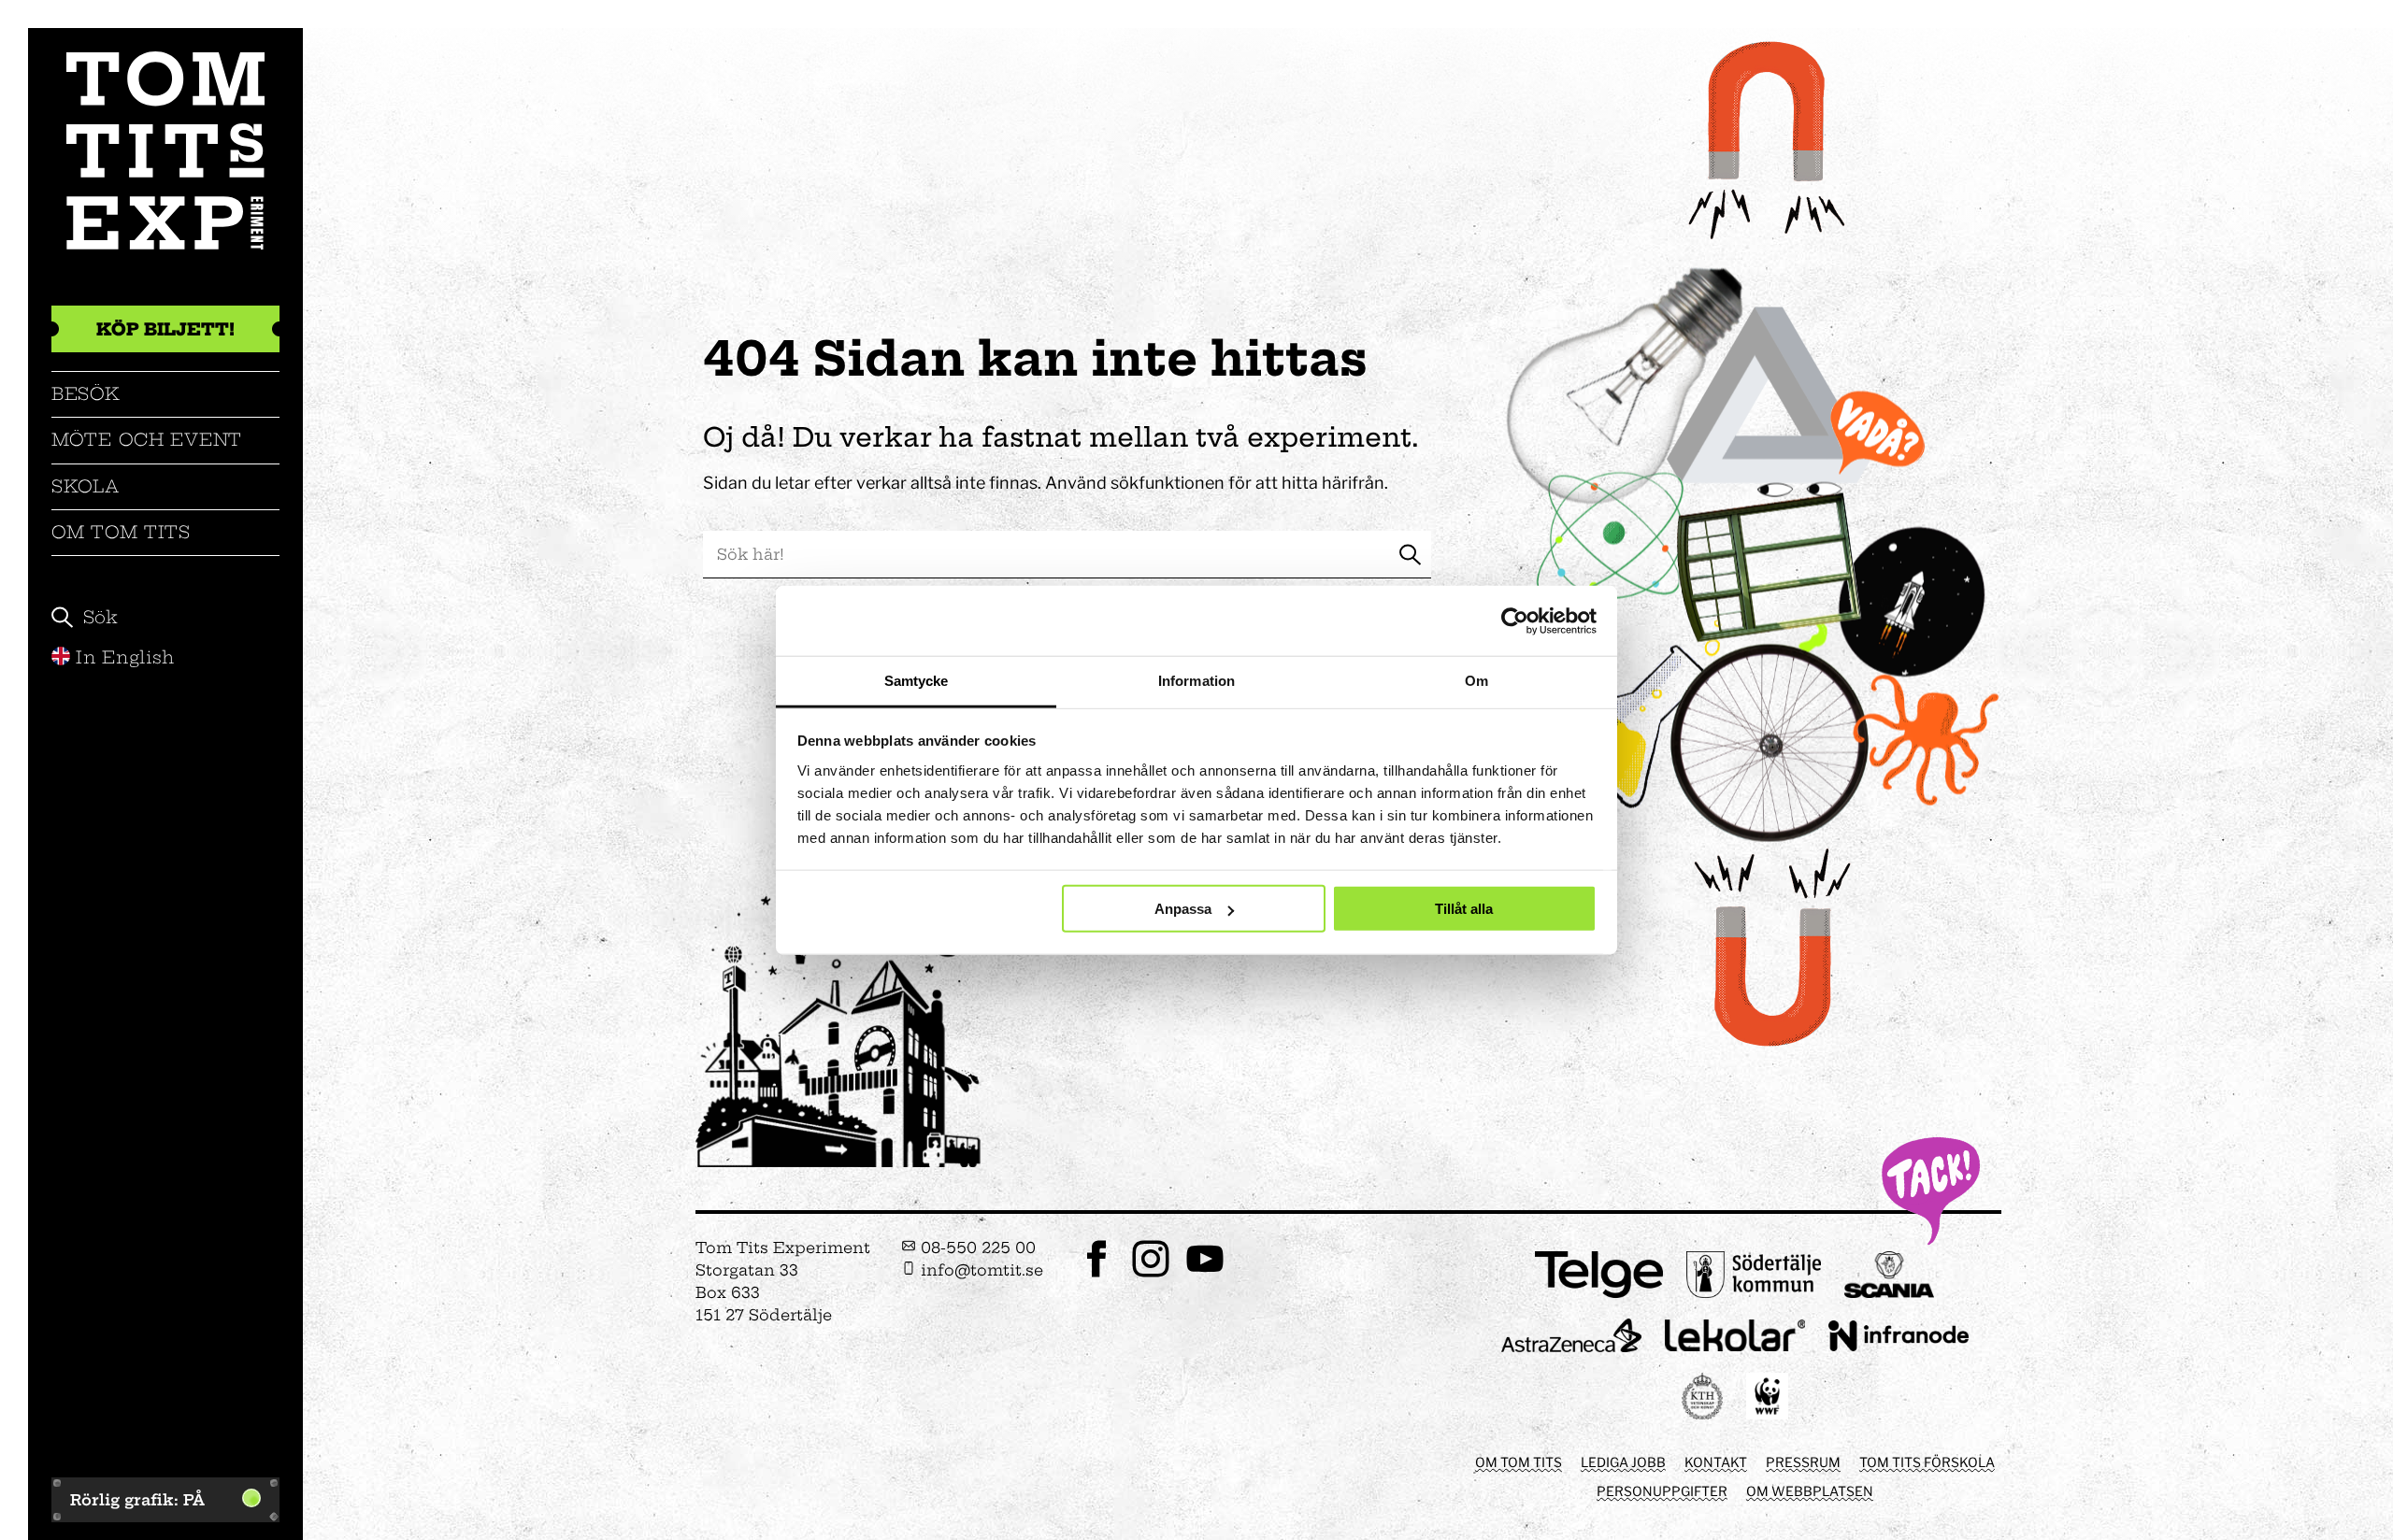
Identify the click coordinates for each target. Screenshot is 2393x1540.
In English (125, 657)
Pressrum (1803, 1462)
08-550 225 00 (976, 1248)
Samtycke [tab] (917, 681)
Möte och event (147, 440)
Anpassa (1183, 909)
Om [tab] (1476, 681)
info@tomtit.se (980, 1270)
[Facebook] (1096, 1275)
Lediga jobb (1623, 1462)
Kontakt (1716, 1462)
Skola (86, 486)
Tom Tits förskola (1927, 1462)
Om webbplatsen (1810, 1491)
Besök (86, 394)
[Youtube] (1205, 1275)
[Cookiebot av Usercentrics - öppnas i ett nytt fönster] (1515, 620)
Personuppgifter (1662, 1491)
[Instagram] (1151, 1275)
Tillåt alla (1464, 909)
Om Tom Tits (121, 532)
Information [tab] (1196, 681)
